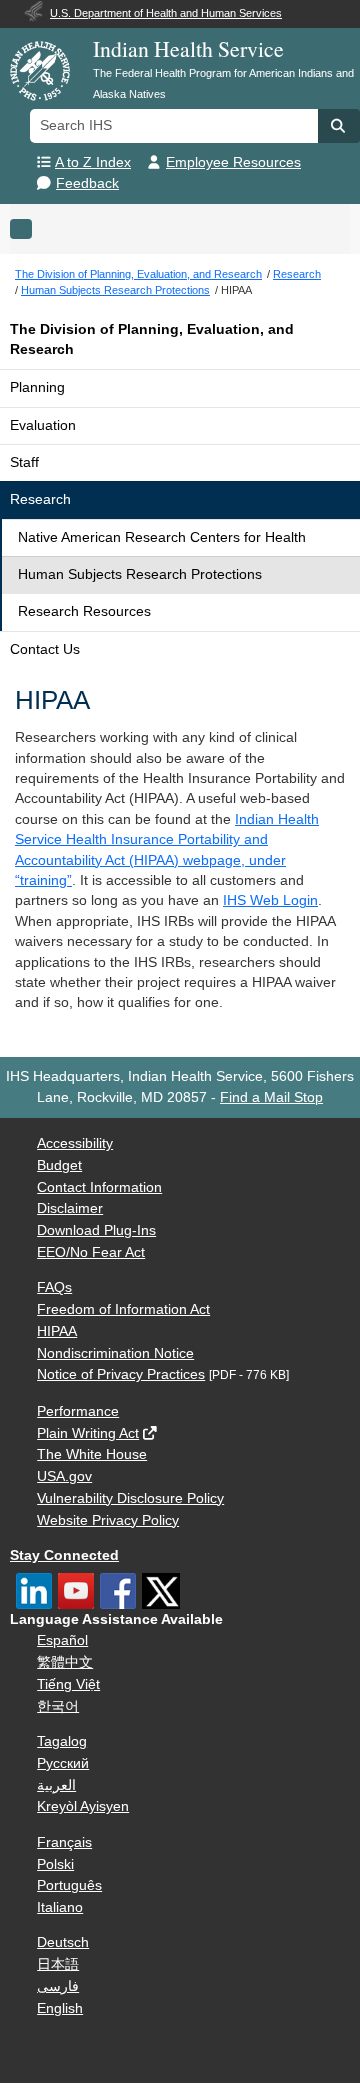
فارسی (58, 1986)
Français (64, 1842)
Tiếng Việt (68, 1684)
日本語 (58, 1964)
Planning (37, 387)
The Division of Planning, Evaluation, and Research (152, 339)
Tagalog (62, 1741)
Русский (63, 1763)
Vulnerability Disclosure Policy (130, 1498)
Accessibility (75, 1143)
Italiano (60, 1907)
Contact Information (99, 1187)
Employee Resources (233, 162)
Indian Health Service (188, 48)
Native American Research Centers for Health (162, 537)
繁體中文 (65, 1662)
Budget (59, 1165)
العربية (56, 1785)
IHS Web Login (270, 900)
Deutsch (63, 1942)
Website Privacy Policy (108, 1520)
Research (40, 499)
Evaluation (43, 425)
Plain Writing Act (88, 1433)
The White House (92, 1454)
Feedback (87, 183)
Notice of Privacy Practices (121, 1374)
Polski (55, 1864)
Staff (24, 462)
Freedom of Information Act (123, 1309)
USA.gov (64, 1476)
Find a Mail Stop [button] (271, 1097)
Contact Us (45, 649)
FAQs (54, 1287)
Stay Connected (64, 1555)
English (60, 2008)
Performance (78, 1411)
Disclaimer (70, 1208)
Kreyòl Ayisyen (83, 1806)
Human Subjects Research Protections (140, 574)
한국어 (58, 1706)
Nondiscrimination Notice (115, 1353)
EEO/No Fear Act (91, 1252)
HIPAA (57, 1331)
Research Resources (84, 611)
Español (62, 1640)
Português (69, 1885)
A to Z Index (93, 162)
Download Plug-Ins (96, 1230)
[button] (339, 126)
